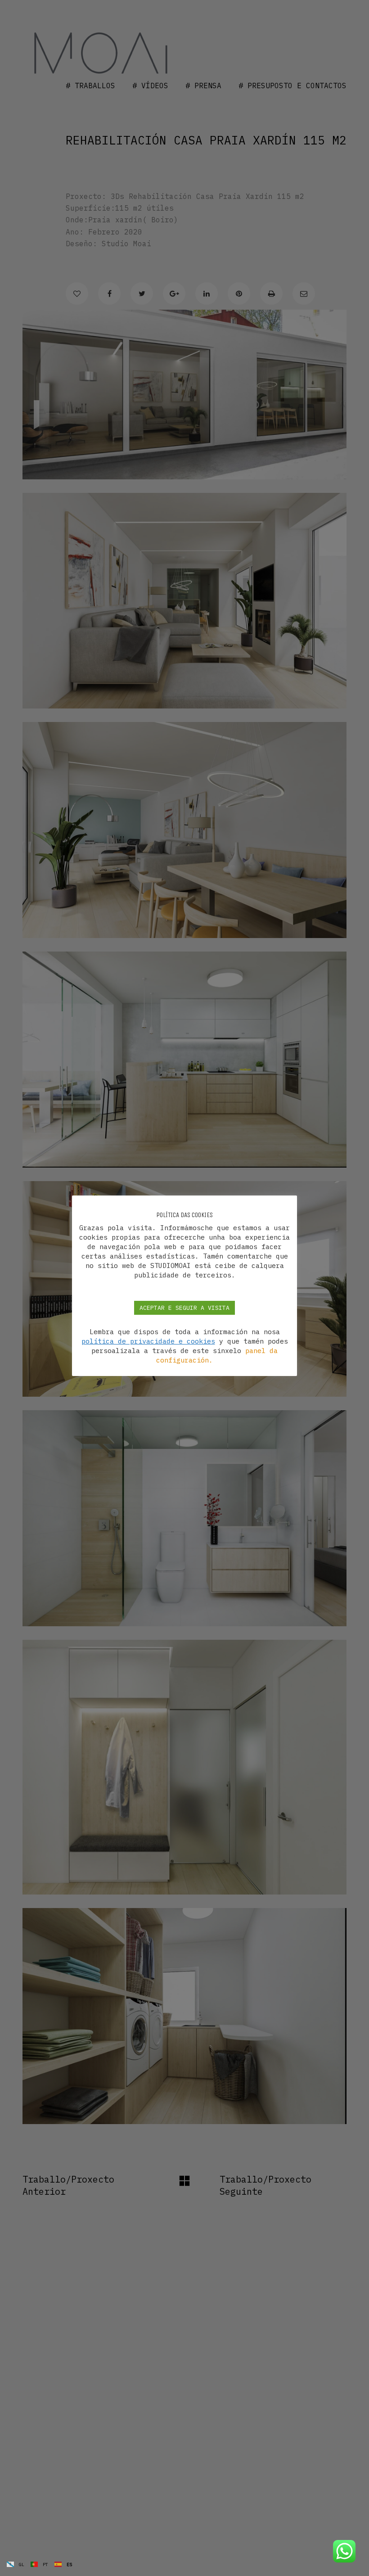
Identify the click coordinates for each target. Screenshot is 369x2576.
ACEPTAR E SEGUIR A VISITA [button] (184, 1308)
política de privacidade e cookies (148, 1341)
